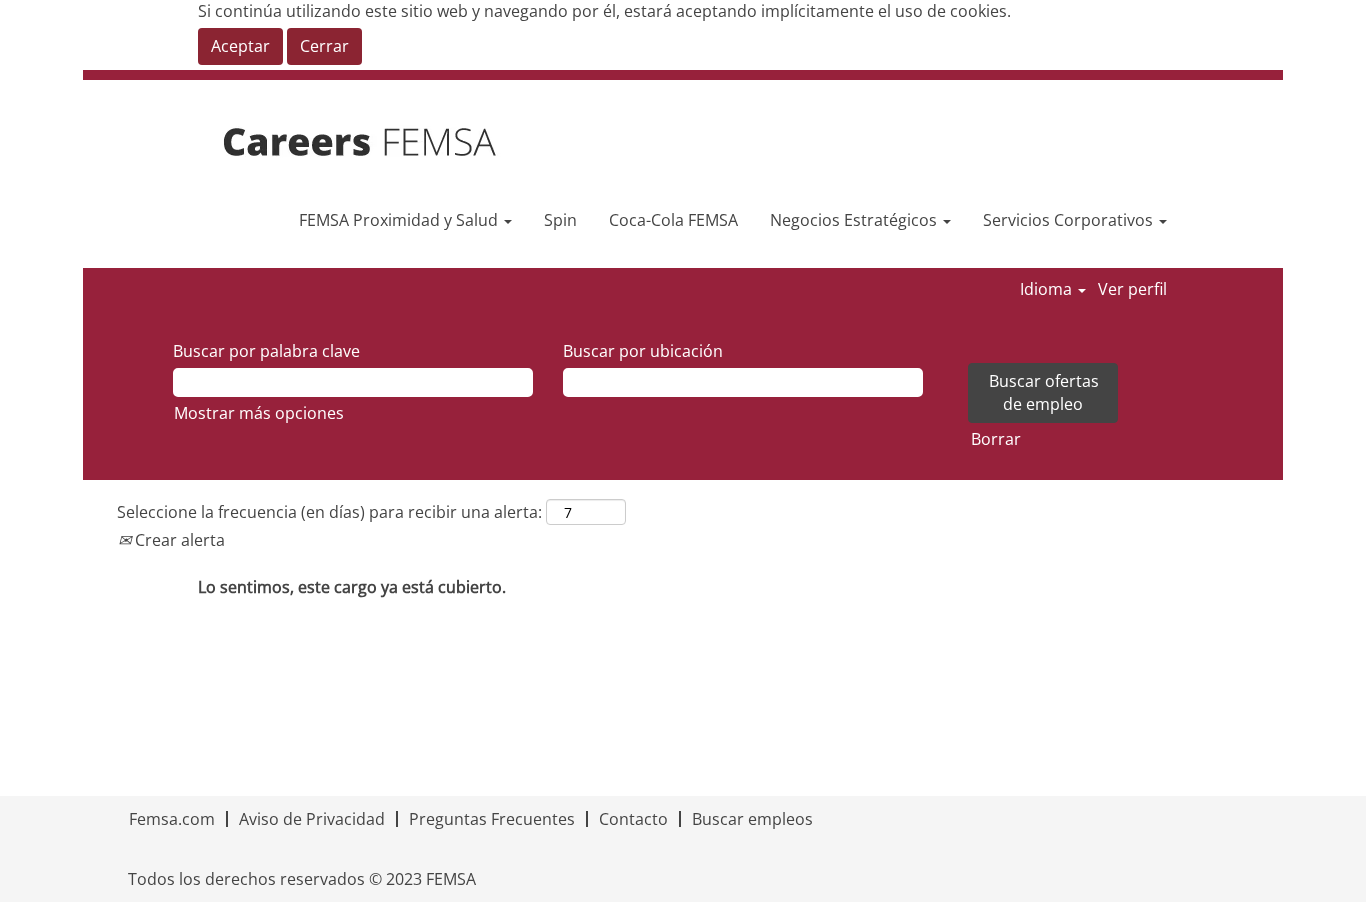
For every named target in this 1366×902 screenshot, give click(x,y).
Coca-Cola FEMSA (673, 220)
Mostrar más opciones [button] (259, 413)
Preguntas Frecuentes (492, 819)
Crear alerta (178, 540)
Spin (560, 220)
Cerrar (324, 46)
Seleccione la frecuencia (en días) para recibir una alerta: (329, 512)
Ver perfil (1132, 289)
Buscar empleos (752, 819)
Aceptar (240, 46)
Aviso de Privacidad (312, 819)
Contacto (633, 819)
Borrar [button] (996, 439)
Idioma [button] (1048, 289)
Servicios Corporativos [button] (1070, 220)
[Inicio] (387, 143)
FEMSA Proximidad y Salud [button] (400, 220)
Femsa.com (172, 819)
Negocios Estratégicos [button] (855, 220)
